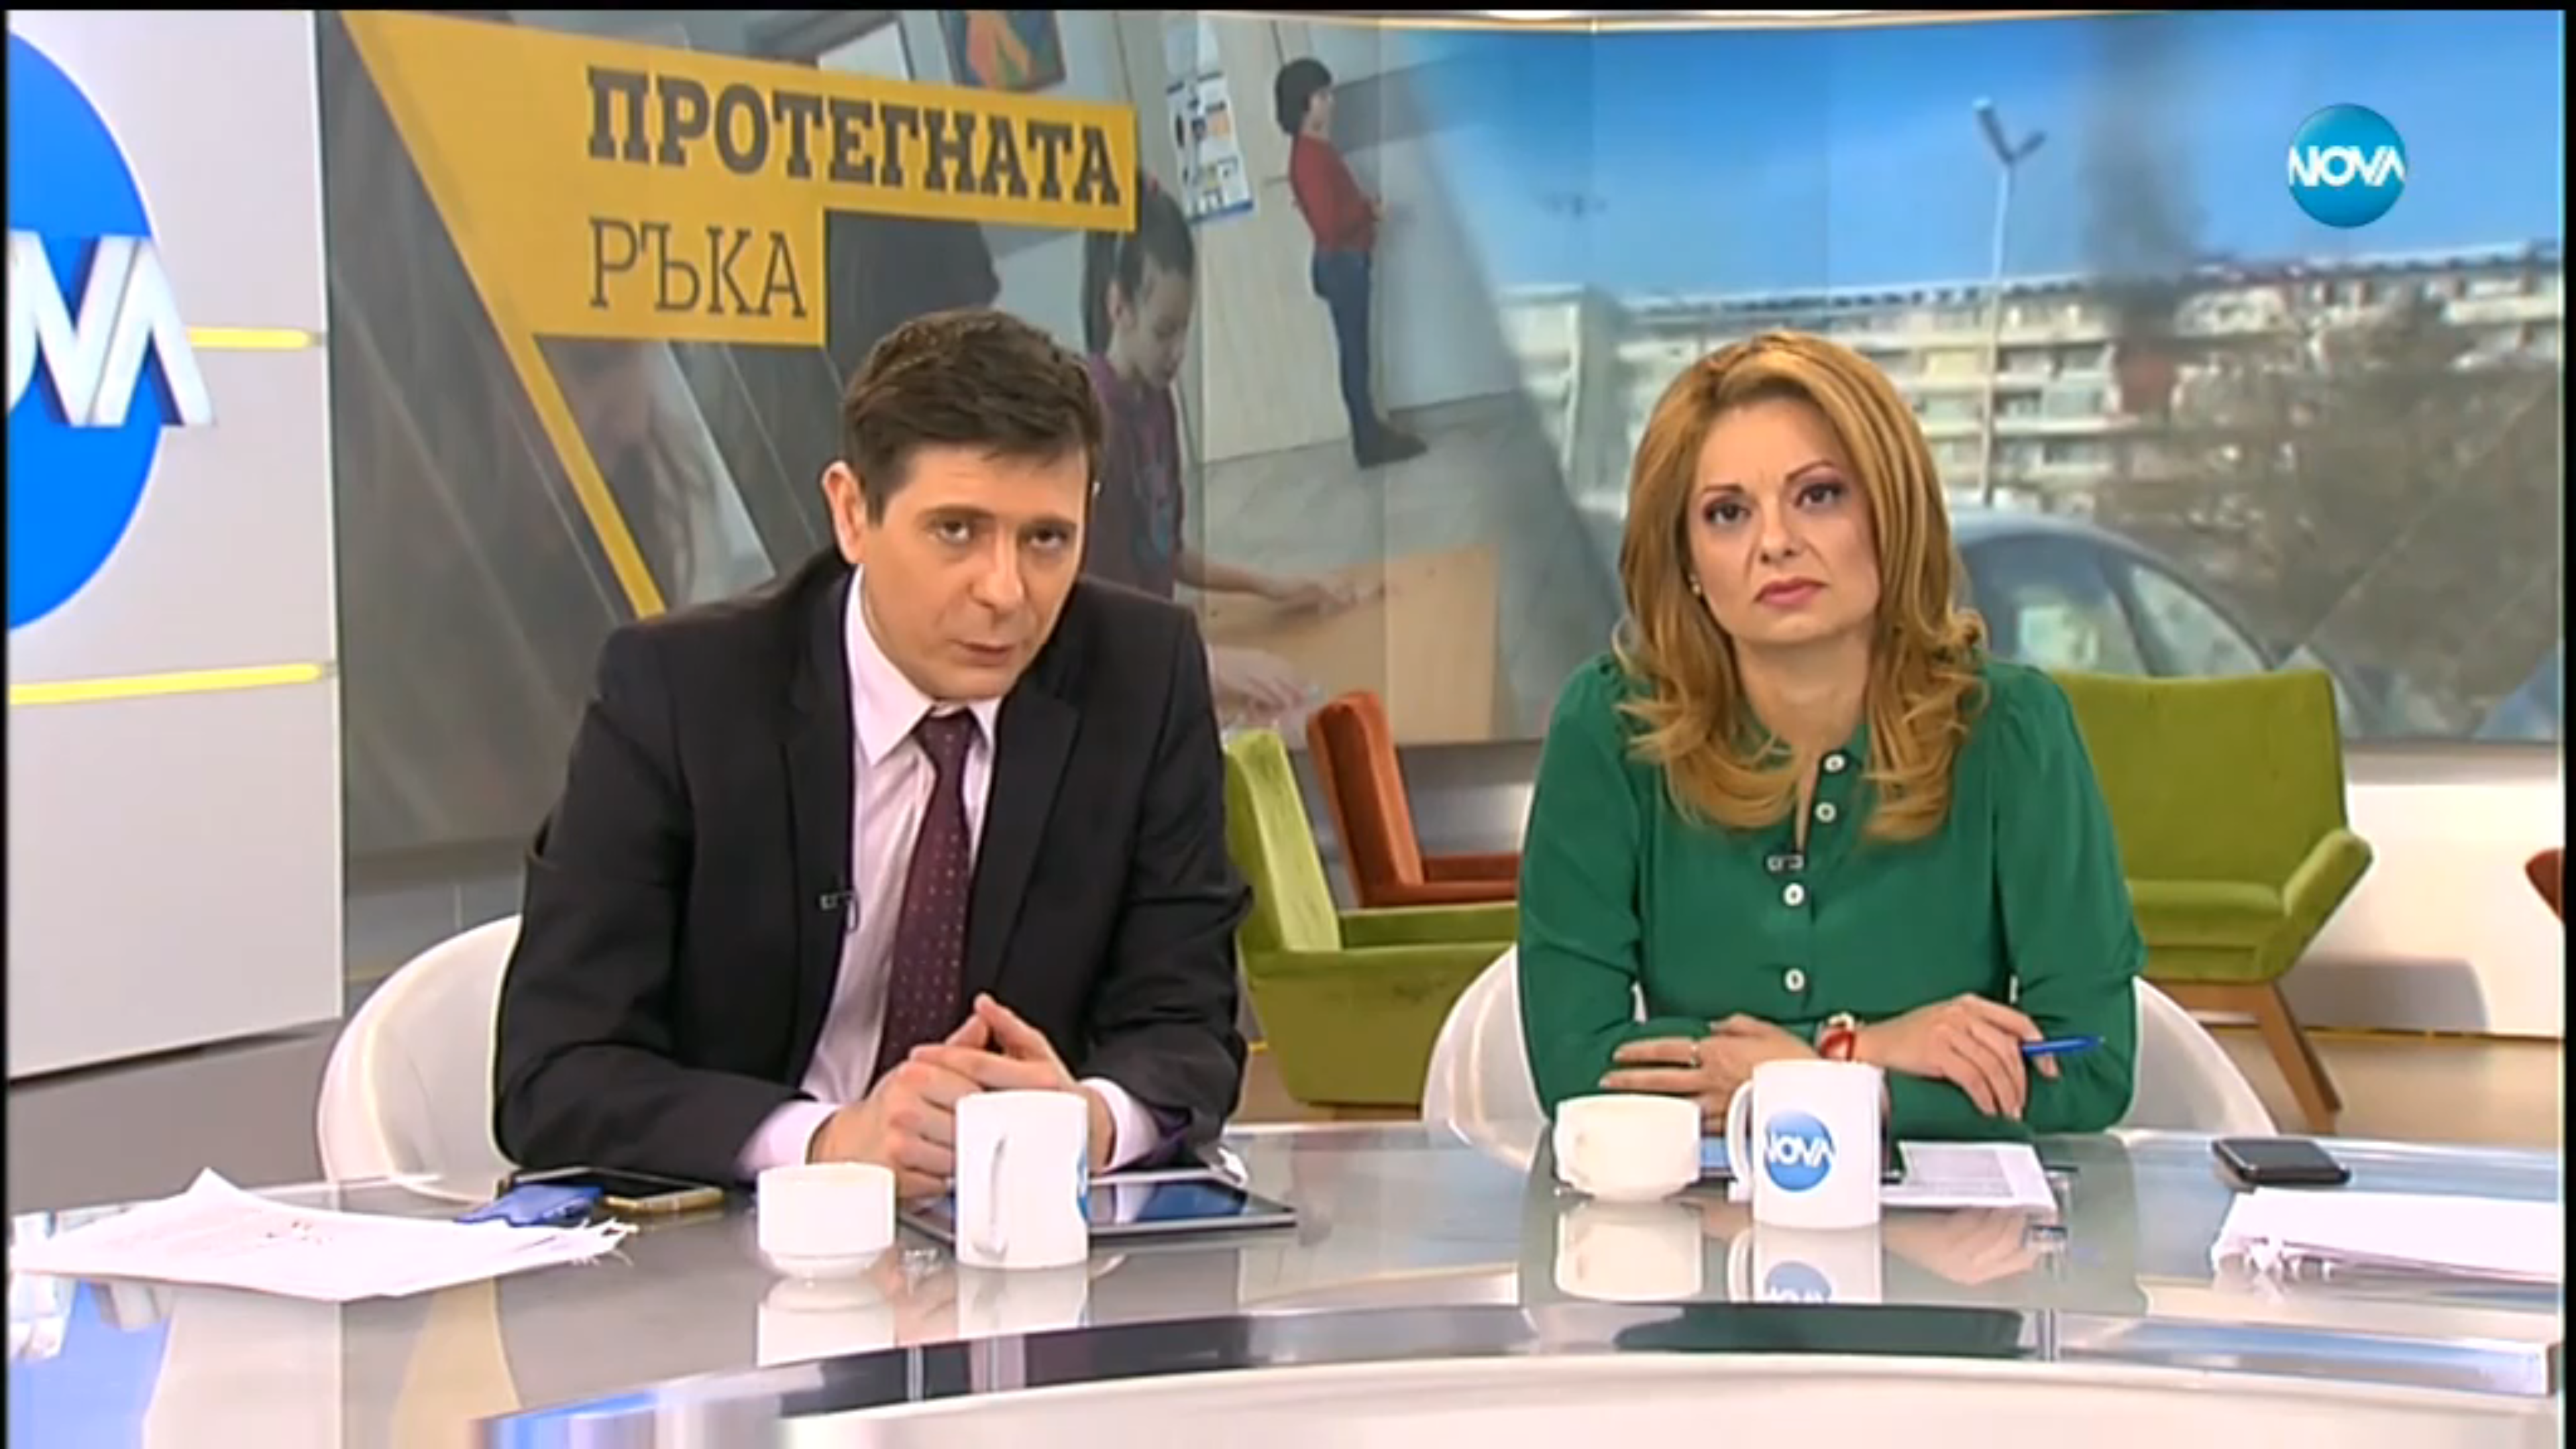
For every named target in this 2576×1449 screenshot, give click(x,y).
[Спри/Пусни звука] (51, 1432)
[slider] (167, 1413)
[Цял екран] (2523, 1432)
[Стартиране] (22, 1432)
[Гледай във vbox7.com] (2552, 1432)
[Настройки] (2550, 23)
